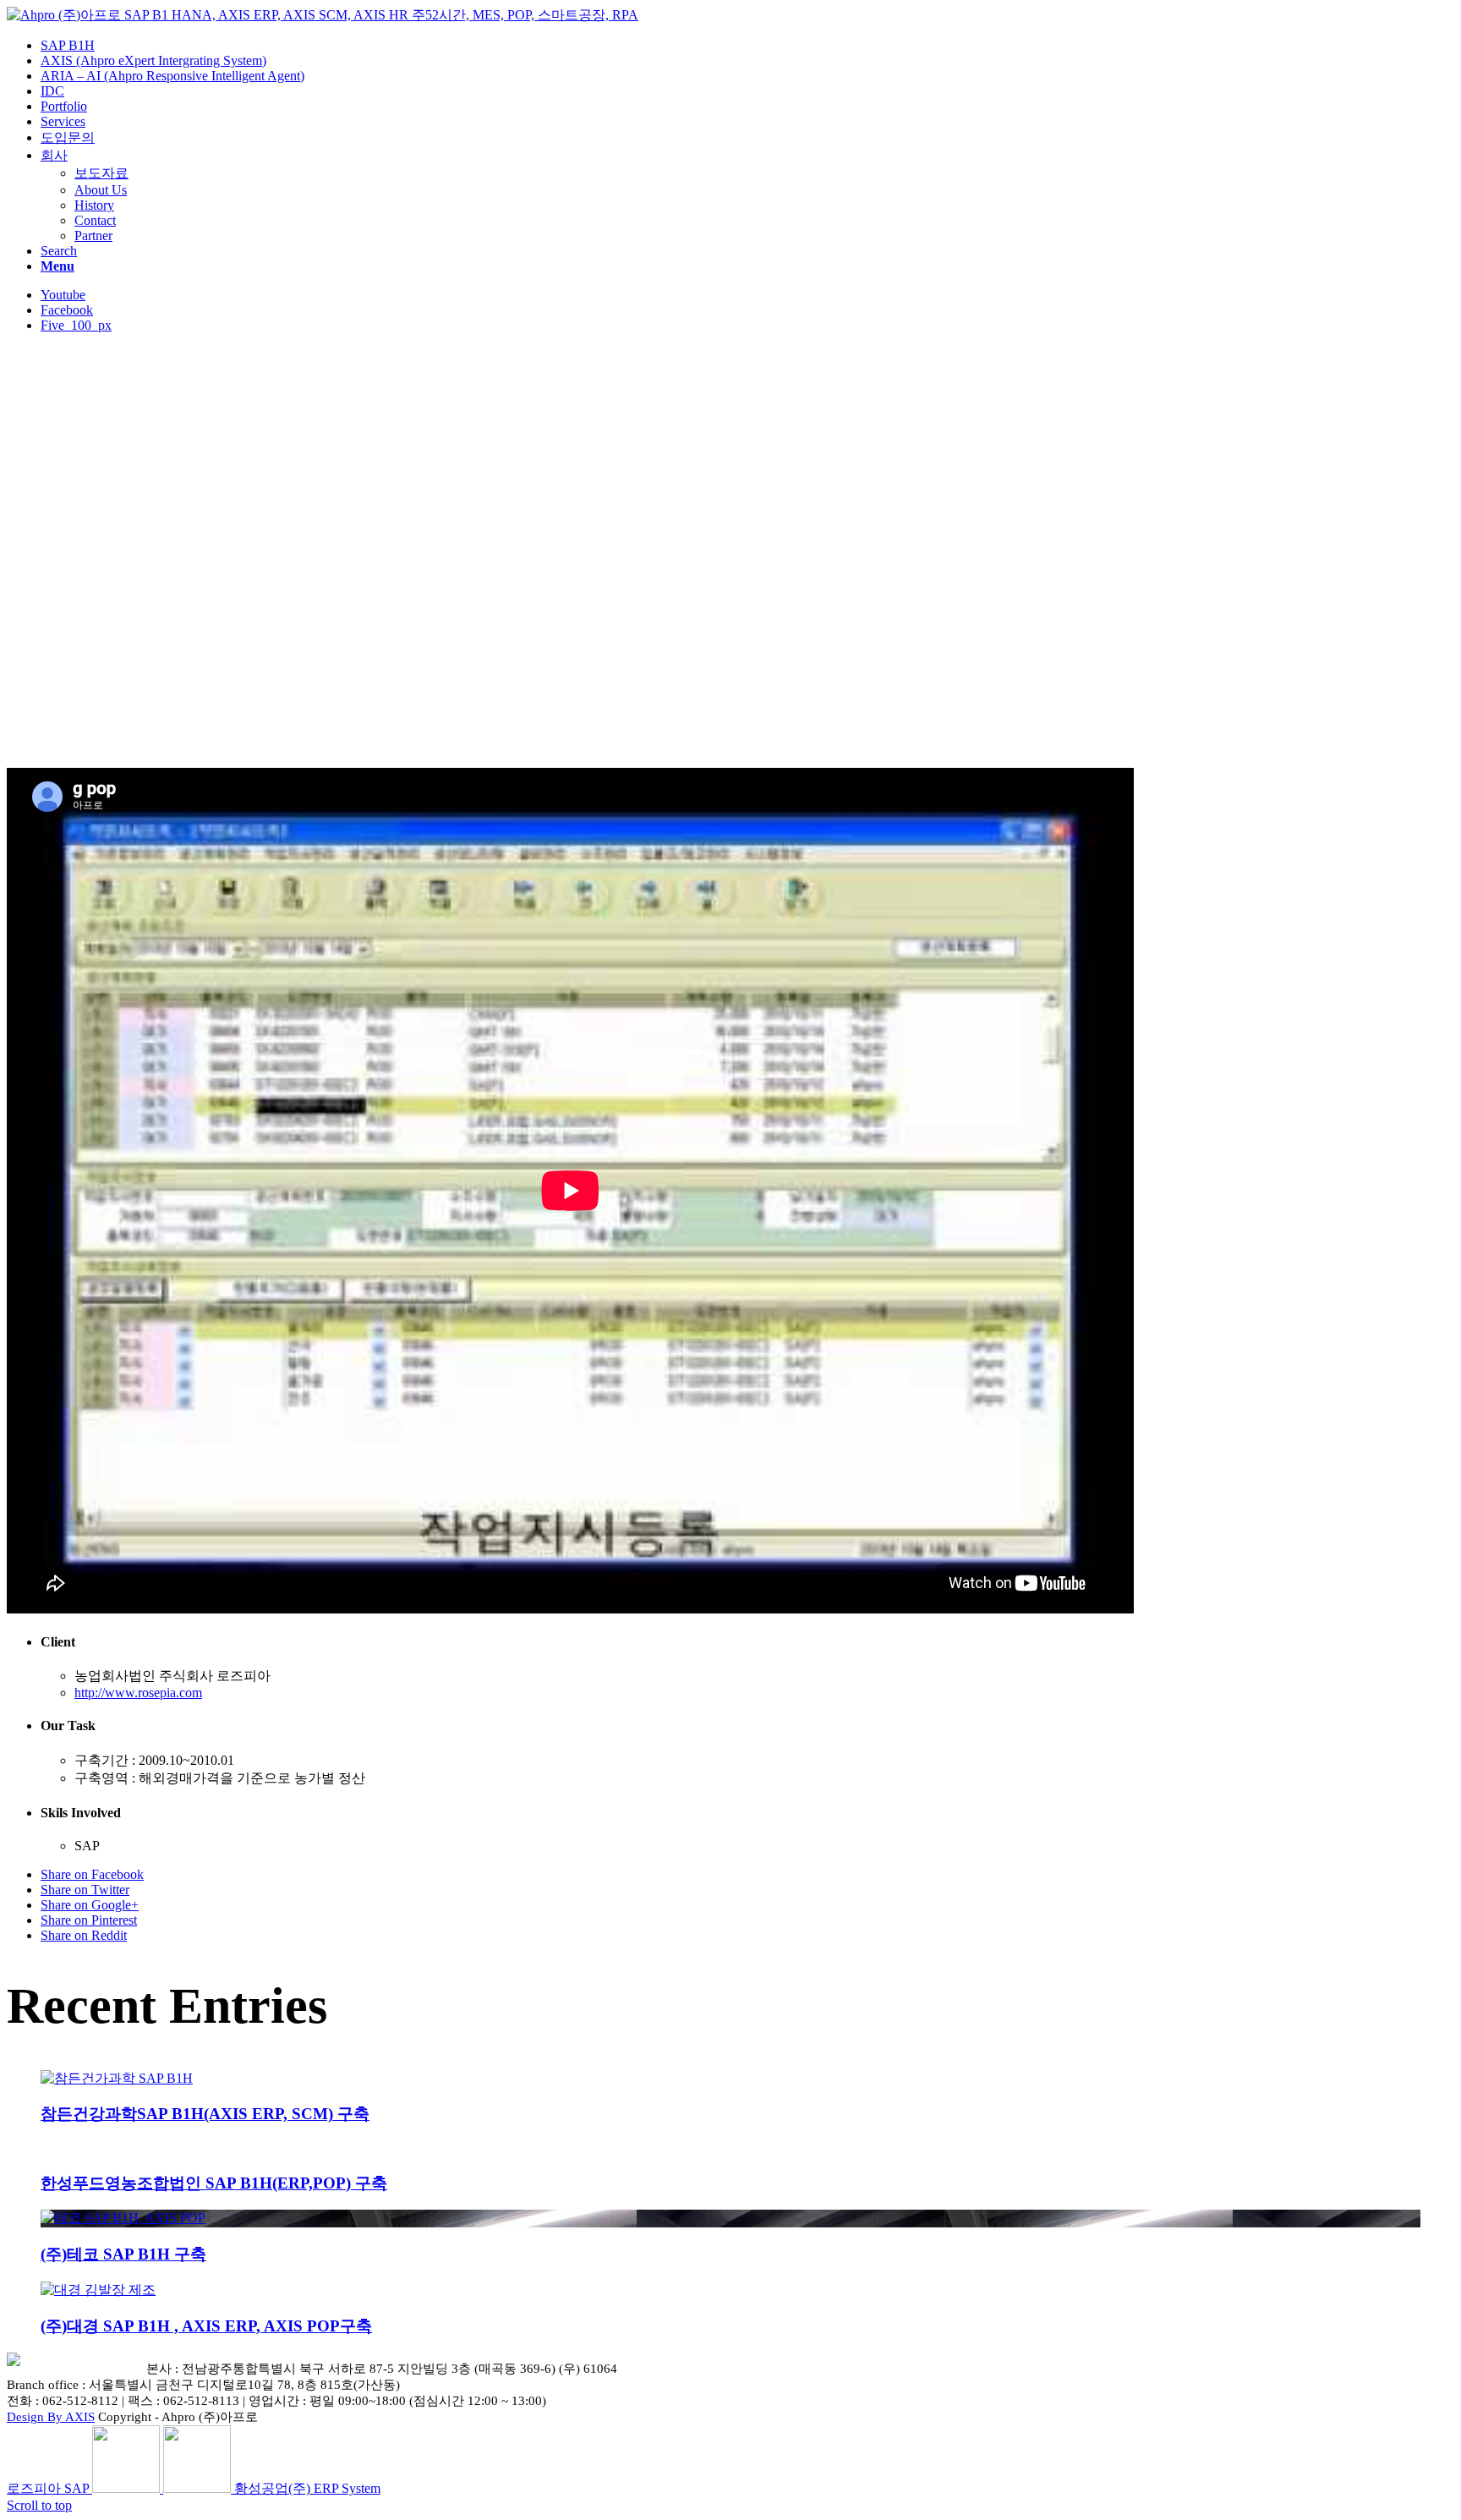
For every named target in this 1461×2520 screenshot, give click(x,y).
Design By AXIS (51, 2417)
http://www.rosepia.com (138, 1693)
